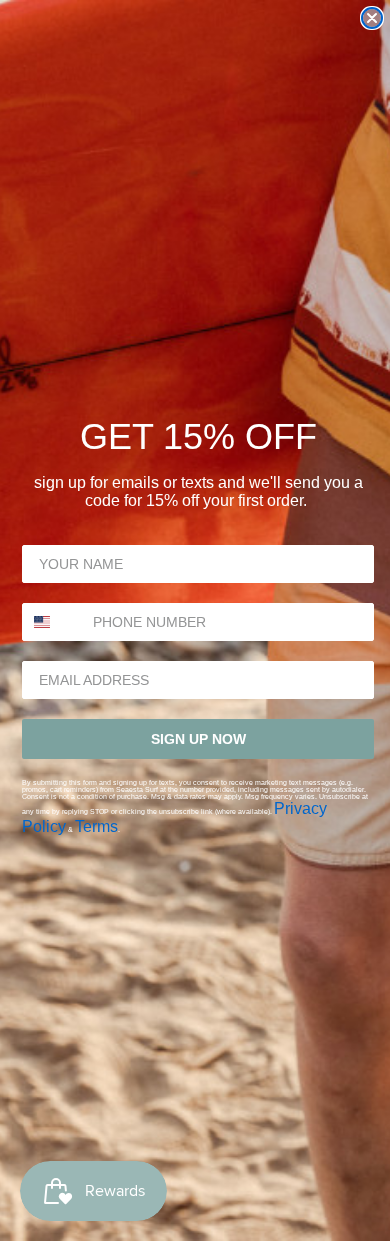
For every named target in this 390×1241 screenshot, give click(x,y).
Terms (96, 826)
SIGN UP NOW (198, 739)
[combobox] (53, 622)
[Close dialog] (372, 18)
